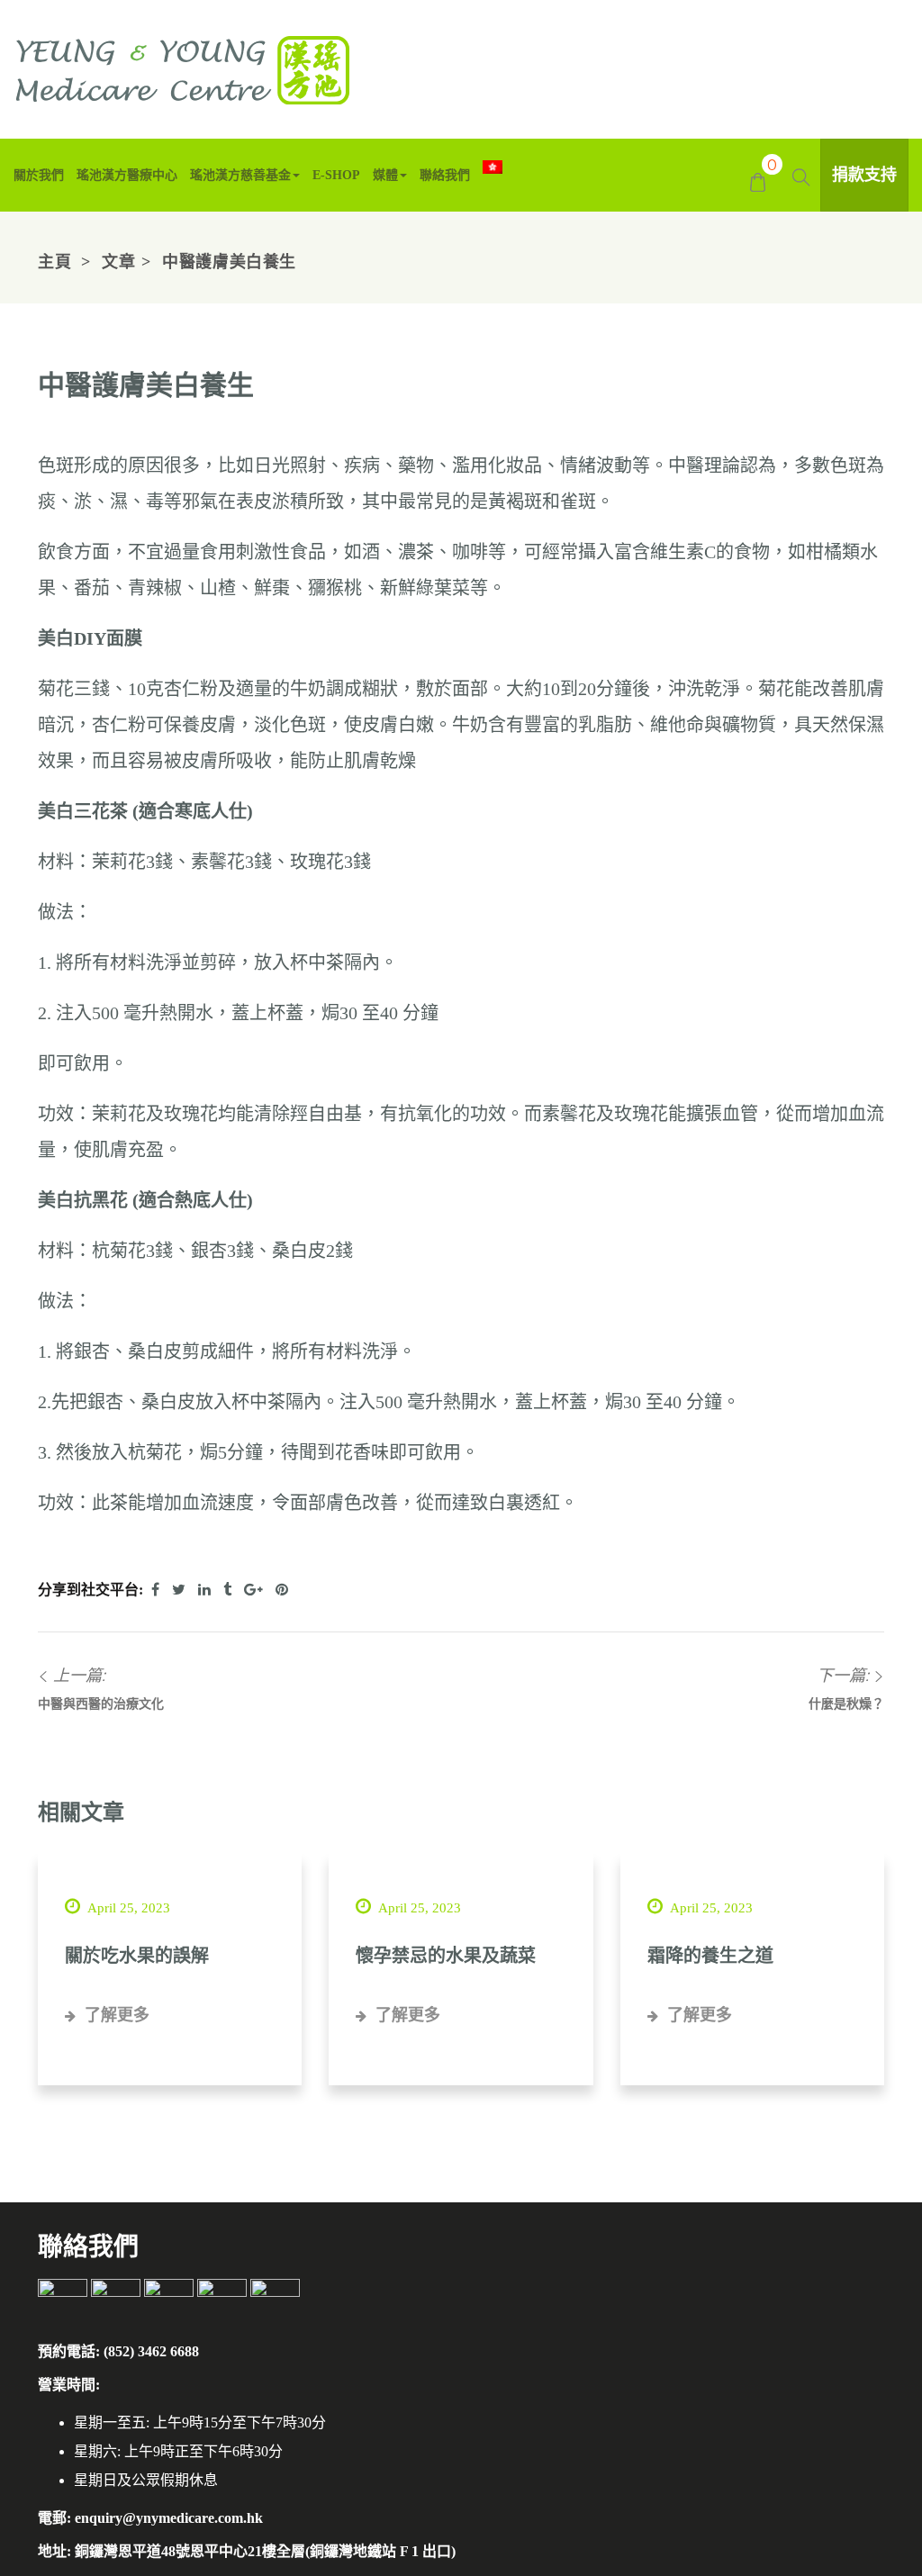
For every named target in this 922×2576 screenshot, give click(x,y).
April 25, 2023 (127, 1908)
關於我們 (39, 175)
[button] (758, 181)
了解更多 (115, 2015)
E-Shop (336, 175)
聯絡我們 (445, 175)
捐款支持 (864, 175)
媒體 (385, 175)
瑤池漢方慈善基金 (240, 175)
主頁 (54, 262)
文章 (118, 262)
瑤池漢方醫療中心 (127, 175)
